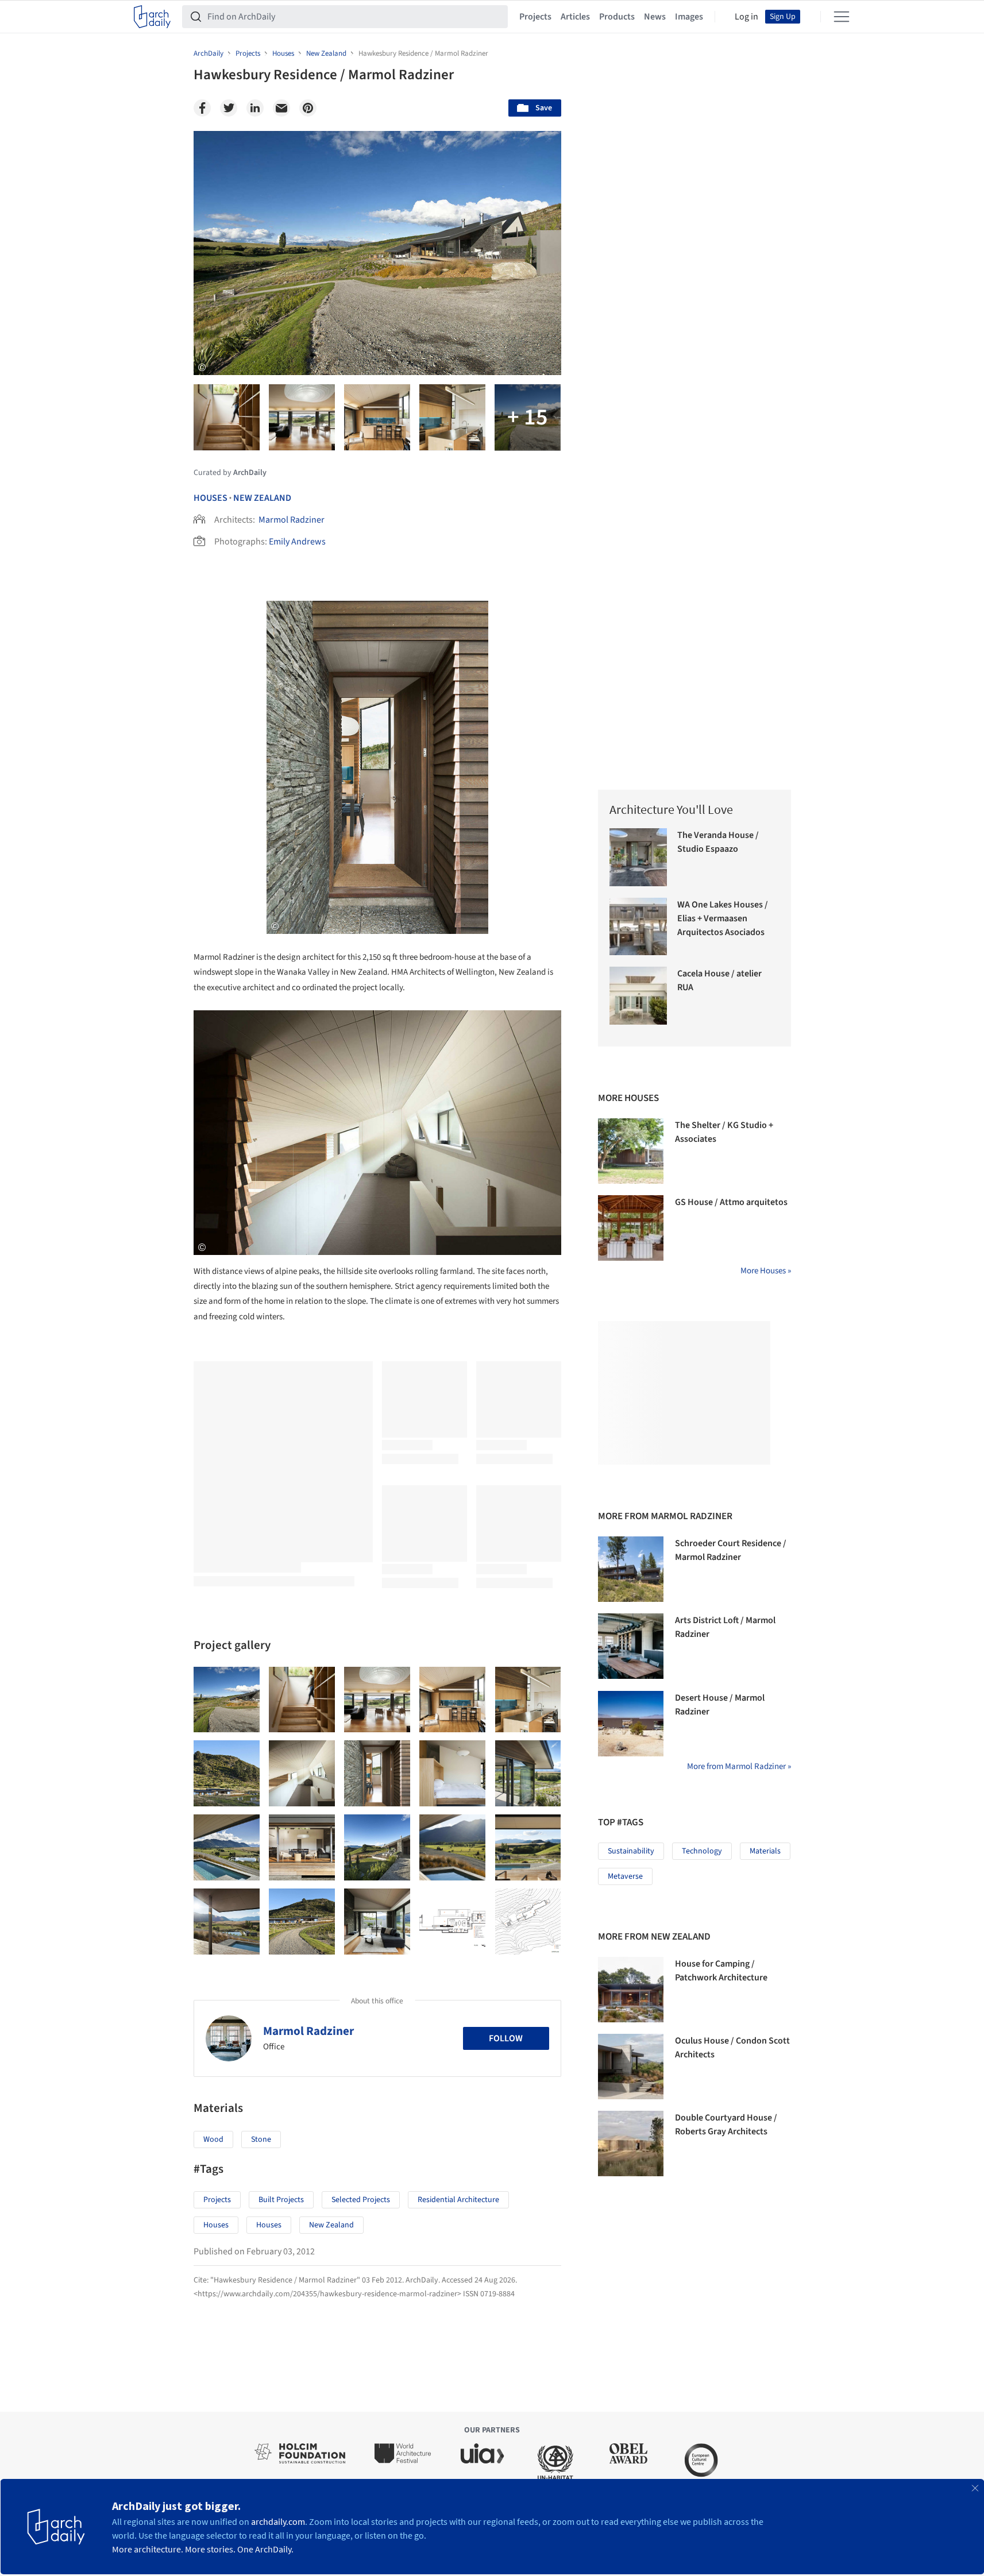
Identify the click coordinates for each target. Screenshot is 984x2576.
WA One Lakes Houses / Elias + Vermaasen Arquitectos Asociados (723, 918)
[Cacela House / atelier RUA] (638, 996)
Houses (211, 498)
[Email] (281, 108)
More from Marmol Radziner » (739, 1766)
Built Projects (281, 2200)
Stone (261, 2139)
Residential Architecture (458, 2200)
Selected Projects (361, 2200)
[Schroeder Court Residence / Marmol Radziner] (631, 1569)
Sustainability (631, 1851)
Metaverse (625, 1876)
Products (617, 17)
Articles (575, 17)
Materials (765, 1851)
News (655, 17)
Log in (746, 17)
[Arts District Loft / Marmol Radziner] (631, 1646)
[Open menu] (842, 17)
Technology (702, 1851)
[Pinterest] (308, 108)
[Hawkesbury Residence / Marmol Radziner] (227, 1700)
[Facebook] (202, 108)
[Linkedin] (255, 108)
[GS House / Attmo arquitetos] (631, 1228)
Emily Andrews (297, 542)
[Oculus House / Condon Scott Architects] (631, 2067)
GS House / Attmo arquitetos (731, 1202)
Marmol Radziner (292, 520)
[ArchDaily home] (152, 17)
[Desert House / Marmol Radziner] (631, 1724)
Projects (535, 17)
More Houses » (766, 1271)
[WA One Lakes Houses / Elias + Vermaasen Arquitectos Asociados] (638, 927)
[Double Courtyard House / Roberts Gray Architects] (631, 2144)
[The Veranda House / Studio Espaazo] (638, 857)
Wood (213, 2139)
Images (689, 17)
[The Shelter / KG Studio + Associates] (631, 1151)
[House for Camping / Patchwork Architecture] (631, 1990)
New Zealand (262, 498)
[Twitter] (229, 108)
